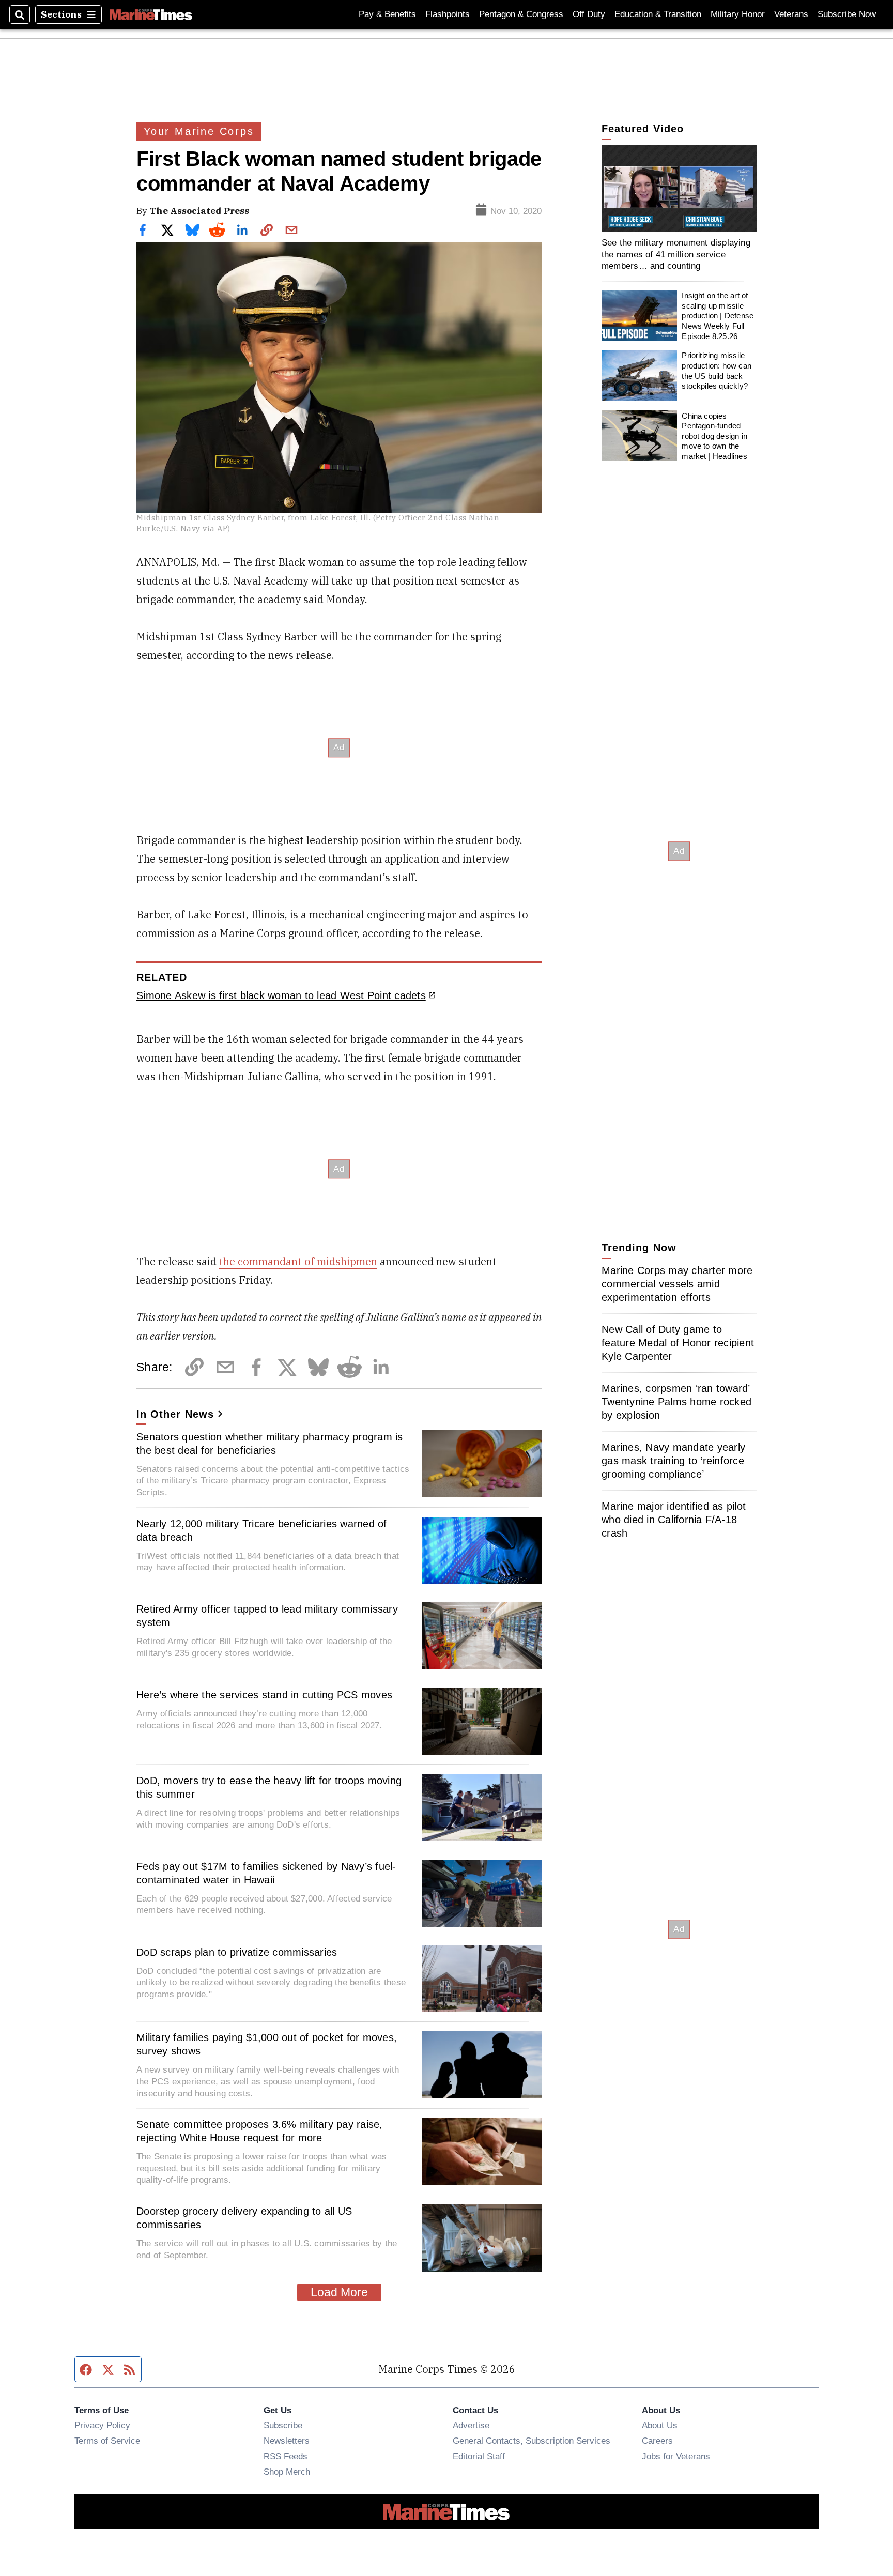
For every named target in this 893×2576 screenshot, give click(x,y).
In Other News (175, 1414)
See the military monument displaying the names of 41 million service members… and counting (676, 254)
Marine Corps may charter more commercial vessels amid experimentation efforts (677, 1284)
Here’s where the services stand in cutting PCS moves (264, 1695)
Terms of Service (107, 2441)
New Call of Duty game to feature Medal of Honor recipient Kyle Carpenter (678, 1343)
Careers (657, 2441)
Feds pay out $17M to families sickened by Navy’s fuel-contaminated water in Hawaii (266, 1873)
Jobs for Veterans (676, 2456)
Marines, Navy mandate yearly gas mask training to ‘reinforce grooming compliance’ (673, 1461)
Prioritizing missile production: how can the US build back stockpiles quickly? (717, 371)
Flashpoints (448, 14)
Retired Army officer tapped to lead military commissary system (267, 1616)
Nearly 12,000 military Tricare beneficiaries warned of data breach (262, 1530)
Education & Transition (658, 14)
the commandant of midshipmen (298, 1261)
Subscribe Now (847, 14)
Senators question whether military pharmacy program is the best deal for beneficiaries (270, 1444)
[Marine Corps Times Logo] (151, 14)
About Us (660, 2425)
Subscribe (283, 2425)
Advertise (471, 2425)
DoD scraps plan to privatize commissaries (237, 1952)
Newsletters (287, 2441)
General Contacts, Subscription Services (532, 2441)
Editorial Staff (479, 2456)
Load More (339, 2292)
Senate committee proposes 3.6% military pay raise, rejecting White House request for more (260, 2131)
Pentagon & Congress (521, 14)
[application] (679, 188)
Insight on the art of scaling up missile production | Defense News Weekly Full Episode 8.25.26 (718, 316)
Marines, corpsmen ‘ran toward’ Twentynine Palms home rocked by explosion (676, 1402)
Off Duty (589, 14)
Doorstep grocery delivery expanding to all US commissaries (244, 2218)
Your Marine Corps (199, 131)
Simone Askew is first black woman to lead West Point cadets (281, 995)
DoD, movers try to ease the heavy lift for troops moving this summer (269, 1787)
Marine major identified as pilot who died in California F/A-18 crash (674, 1520)
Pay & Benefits (387, 14)
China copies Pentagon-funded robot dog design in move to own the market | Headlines (714, 436)
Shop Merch (287, 2472)
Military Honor (738, 14)
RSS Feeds (286, 2456)
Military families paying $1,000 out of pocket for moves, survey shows (267, 2044)
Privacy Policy (102, 2425)
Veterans (791, 14)
